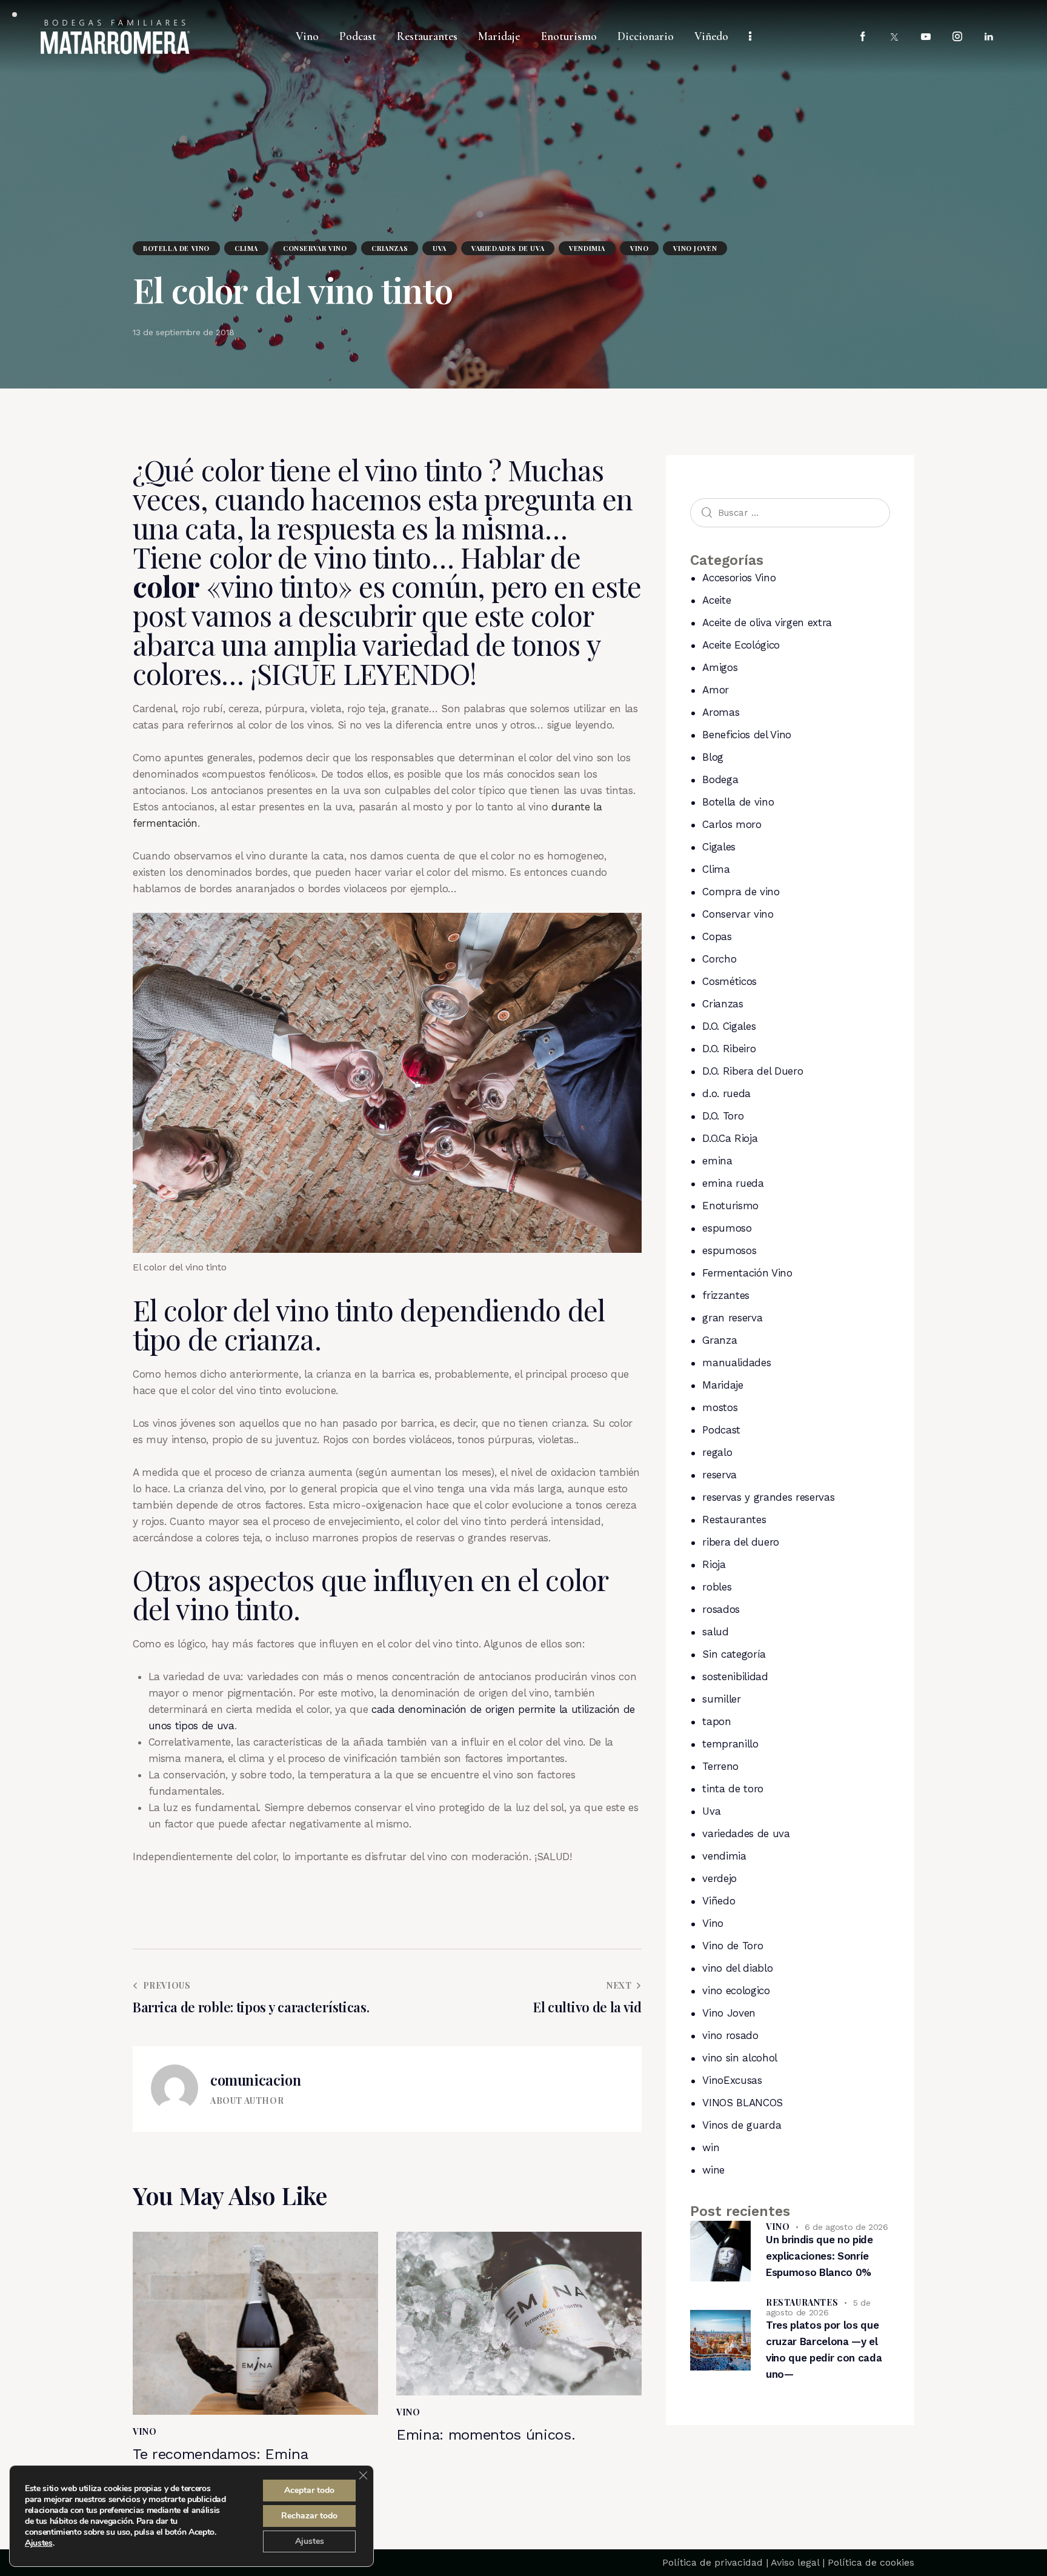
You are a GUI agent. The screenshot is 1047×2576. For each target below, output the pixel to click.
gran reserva (732, 1318)
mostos (720, 1407)
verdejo (720, 1878)
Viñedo (719, 1901)
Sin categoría (734, 1654)
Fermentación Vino (747, 1273)
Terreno (720, 1766)
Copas (717, 936)
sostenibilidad (735, 1677)
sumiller (721, 1699)
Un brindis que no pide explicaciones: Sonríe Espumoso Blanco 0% (819, 2256)
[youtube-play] (926, 37)
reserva (720, 1475)
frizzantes (726, 1295)
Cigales (719, 847)
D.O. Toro (723, 1116)
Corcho (719, 959)
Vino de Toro (733, 1946)
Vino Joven (695, 248)
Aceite (716, 600)
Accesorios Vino (739, 578)
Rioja (714, 1564)
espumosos (729, 1250)
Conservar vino (315, 248)
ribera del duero (741, 1542)
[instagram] (957, 37)
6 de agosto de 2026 (846, 2227)
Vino (639, 248)
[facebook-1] (863, 37)
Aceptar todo (309, 2490)
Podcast (721, 1430)
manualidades (736, 1363)
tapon (716, 1721)
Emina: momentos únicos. (486, 2435)
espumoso (727, 1228)
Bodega (720, 779)
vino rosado (730, 2035)
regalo (717, 1452)
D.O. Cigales (729, 1026)
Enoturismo (730, 1206)
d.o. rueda (726, 1093)
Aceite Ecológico (741, 645)
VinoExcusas (732, 2080)
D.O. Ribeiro (729, 1049)
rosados (721, 1609)
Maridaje (723, 1385)
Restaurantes (734, 1520)
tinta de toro (733, 1789)
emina (717, 1161)
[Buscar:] (790, 512)
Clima (246, 248)
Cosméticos (730, 981)
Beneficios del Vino (747, 735)
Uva (440, 248)
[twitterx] (894, 37)
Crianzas (390, 248)
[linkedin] (989, 37)
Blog (713, 757)
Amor (716, 690)
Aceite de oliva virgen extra (767, 622)
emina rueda (733, 1183)
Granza (720, 1340)
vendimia (587, 248)
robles (717, 1587)
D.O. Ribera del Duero (753, 1071)
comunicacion (255, 2080)
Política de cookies (871, 2562)
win (711, 2147)
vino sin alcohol (740, 2058)
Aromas (721, 712)
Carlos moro (732, 824)
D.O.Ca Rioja (730, 1138)
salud (715, 1632)
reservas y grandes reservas (768, 1497)
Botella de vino (176, 248)
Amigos (720, 667)
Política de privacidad (713, 2562)
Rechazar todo (309, 2516)
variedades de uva (508, 248)
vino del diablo (737, 1968)
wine (713, 2170)
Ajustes (39, 2543)
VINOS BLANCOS (743, 2103)
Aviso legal (795, 2562)
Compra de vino (741, 892)
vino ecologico (736, 1990)
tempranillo (730, 1744)
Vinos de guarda (742, 2125)
